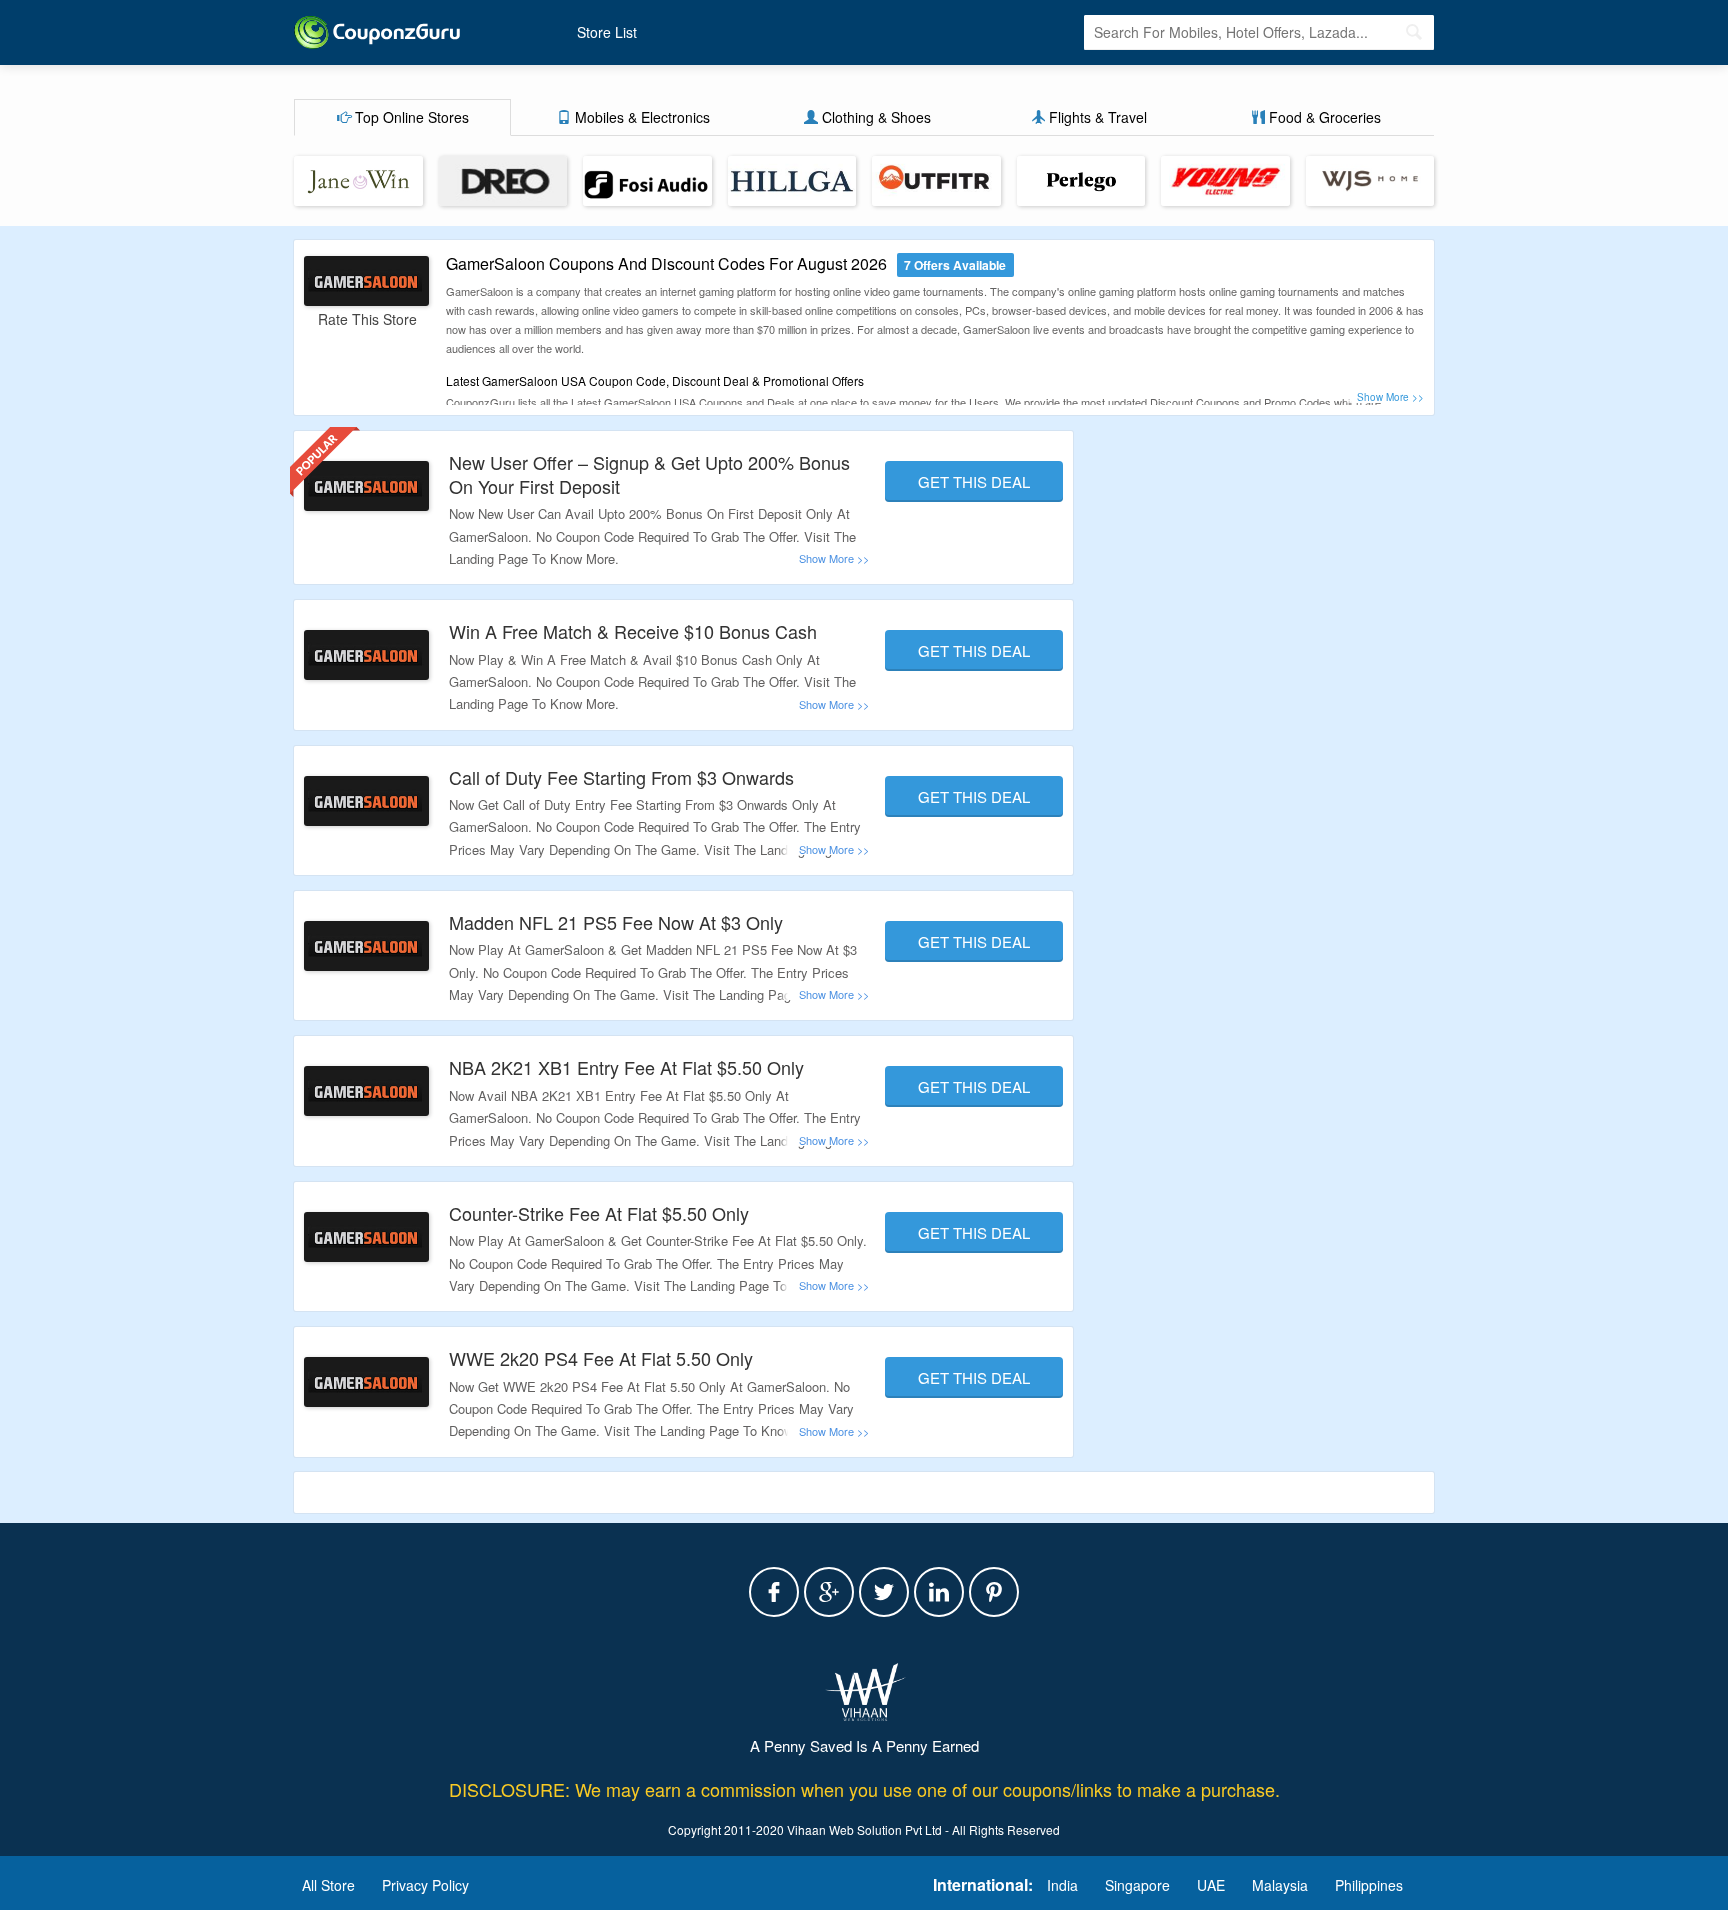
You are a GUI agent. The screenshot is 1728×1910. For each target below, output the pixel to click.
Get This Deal (974, 481)
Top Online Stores (410, 117)
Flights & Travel (1096, 117)
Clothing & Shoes (874, 117)
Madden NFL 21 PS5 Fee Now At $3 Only (616, 922)
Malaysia (1280, 1885)
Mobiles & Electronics (640, 117)
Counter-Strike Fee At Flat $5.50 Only (599, 1213)
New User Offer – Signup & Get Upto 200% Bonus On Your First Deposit (649, 473)
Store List (607, 32)
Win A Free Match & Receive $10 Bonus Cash (633, 631)
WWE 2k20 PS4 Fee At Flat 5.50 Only (601, 1358)
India (1062, 1885)
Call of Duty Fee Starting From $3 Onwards (621, 777)
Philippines (1369, 1885)
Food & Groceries (1323, 117)
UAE (1211, 1885)
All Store (328, 1885)
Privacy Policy (425, 1885)
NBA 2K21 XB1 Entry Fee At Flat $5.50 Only (626, 1067)
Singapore (1137, 1885)
